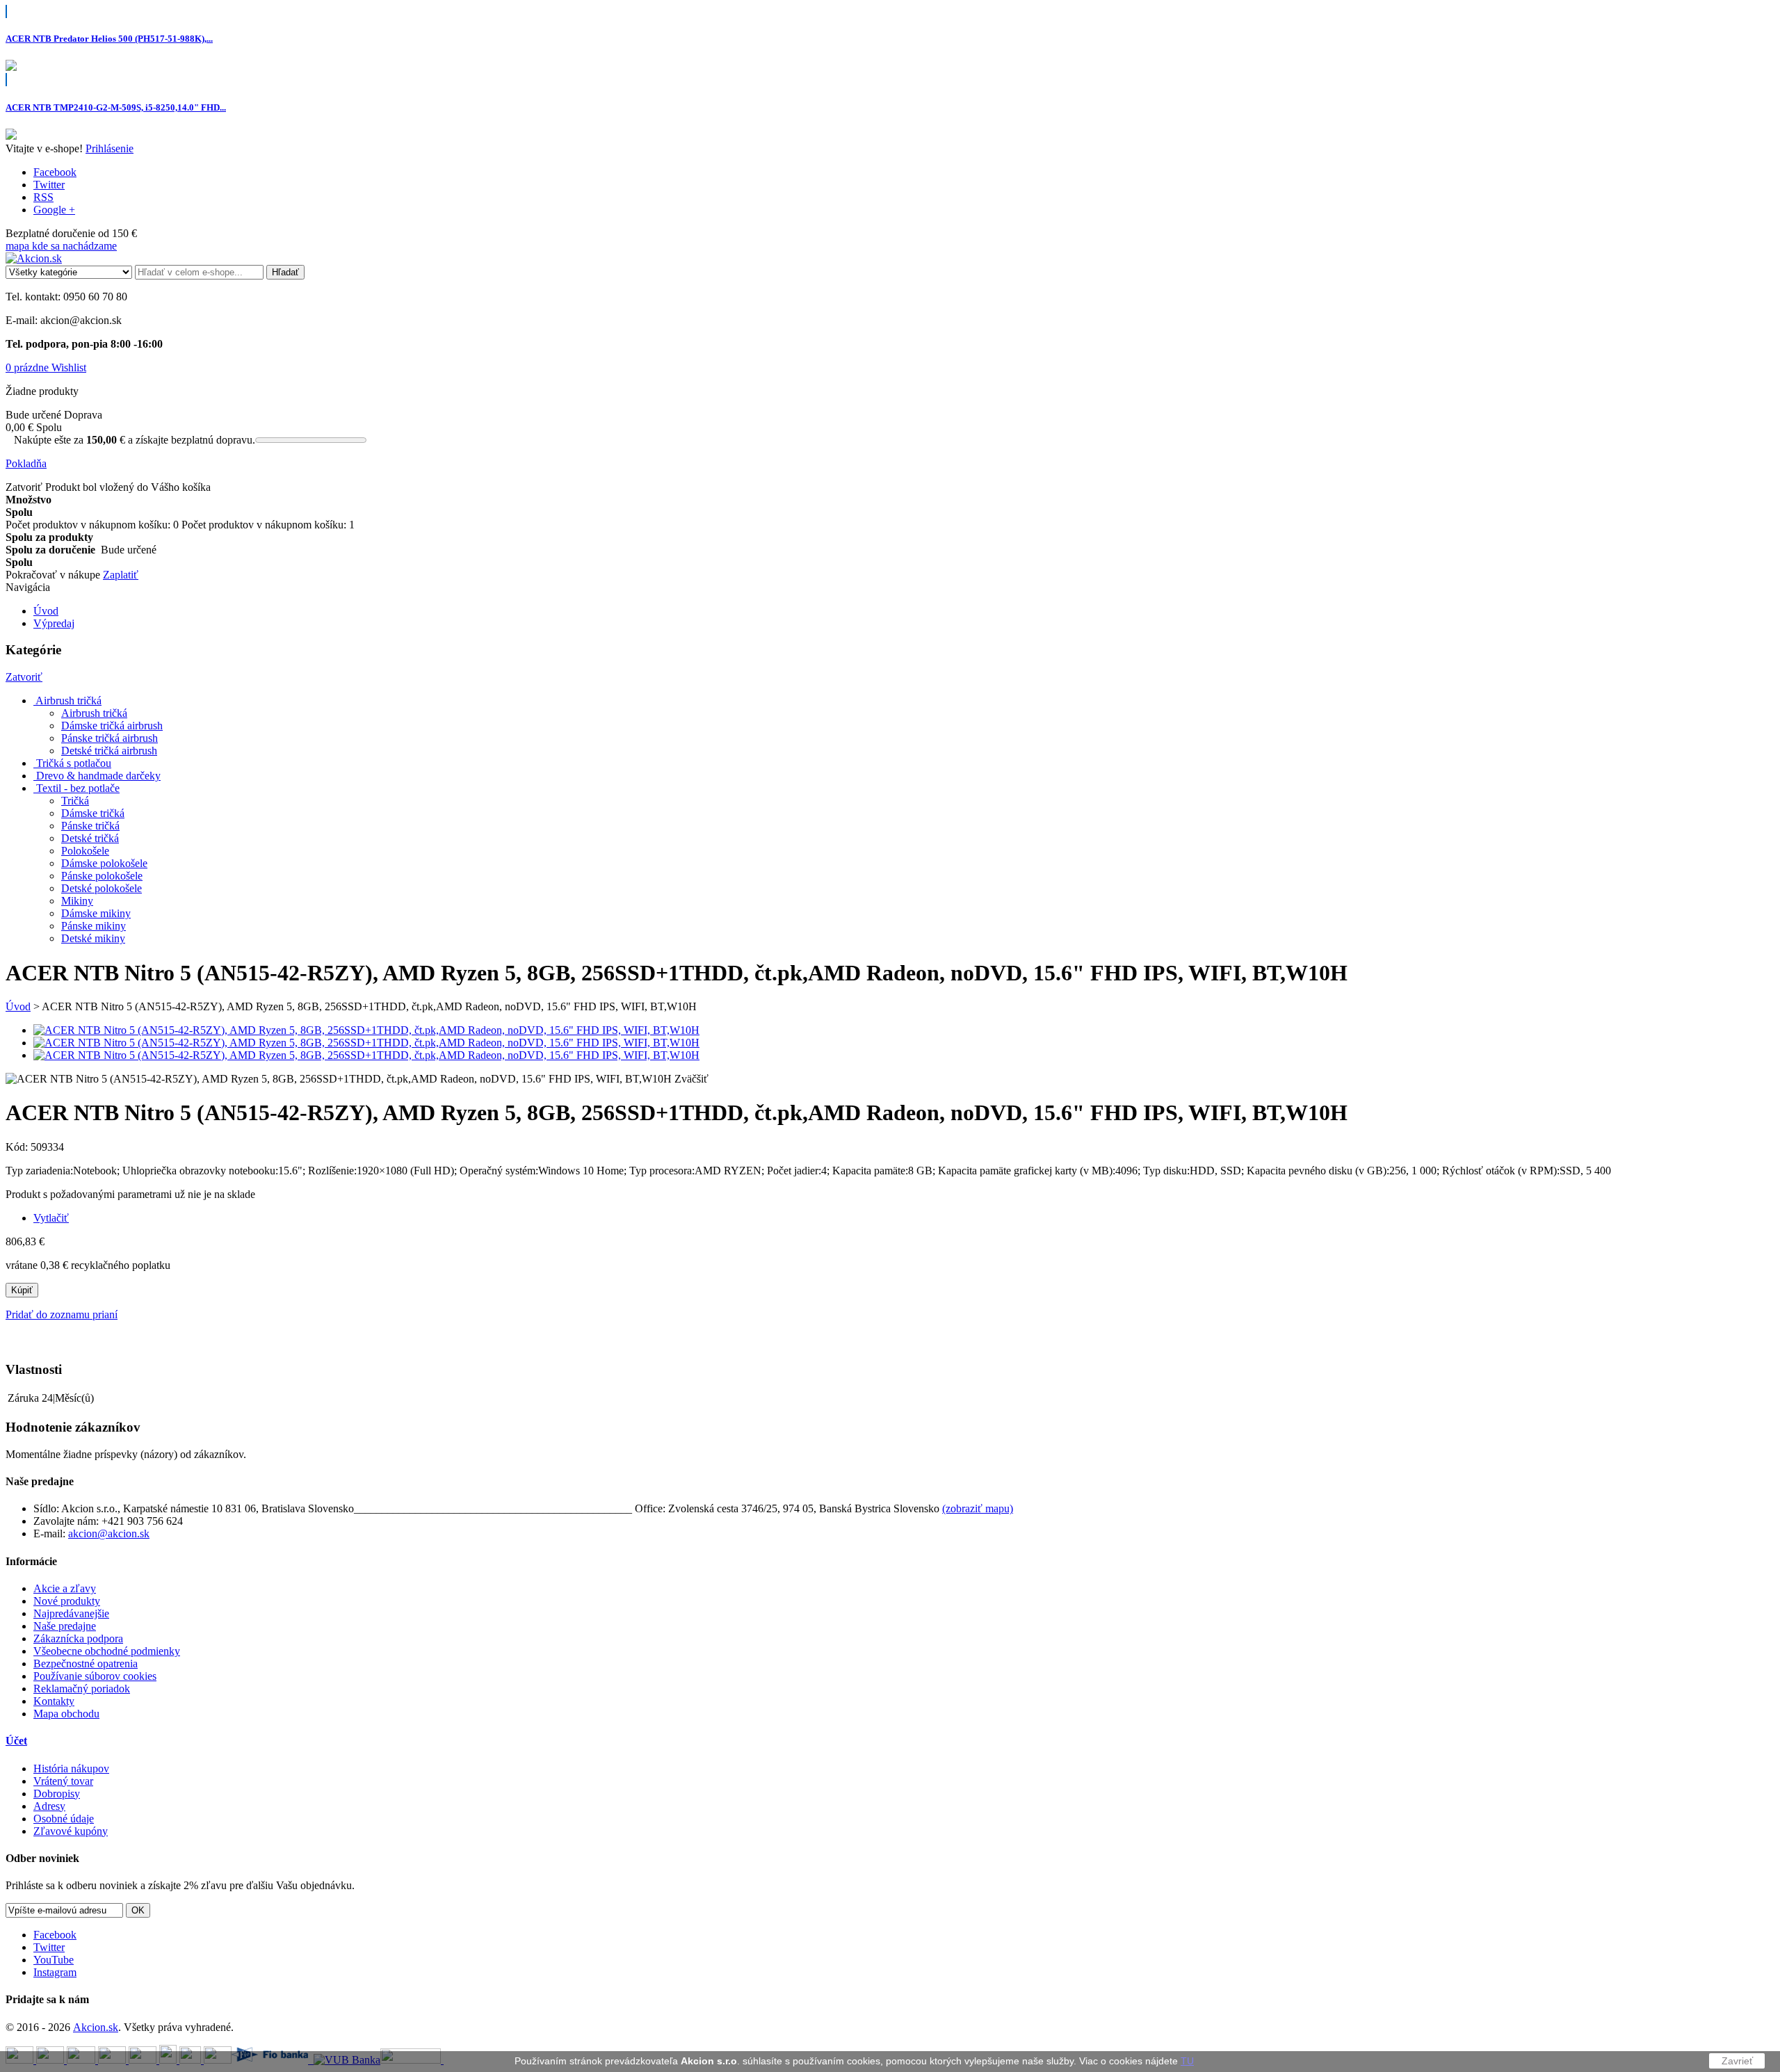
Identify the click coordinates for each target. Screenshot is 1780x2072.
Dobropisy (57, 1794)
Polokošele (85, 851)
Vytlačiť (51, 1218)
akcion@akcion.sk (109, 1533)
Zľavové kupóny (71, 1831)
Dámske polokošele (104, 863)
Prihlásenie (110, 148)
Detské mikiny (93, 938)
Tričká (75, 801)
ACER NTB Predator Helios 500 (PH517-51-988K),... (109, 39)
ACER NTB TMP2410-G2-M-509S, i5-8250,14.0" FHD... (116, 107)
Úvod (18, 1006)
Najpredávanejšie (71, 1613)
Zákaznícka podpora (78, 1638)
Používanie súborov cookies (95, 1676)
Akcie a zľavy (65, 1588)
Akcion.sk (96, 2027)
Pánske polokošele (102, 876)
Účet (16, 1741)
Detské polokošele (102, 888)
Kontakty (54, 1701)
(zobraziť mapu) (978, 1508)
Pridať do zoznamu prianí (62, 1314)
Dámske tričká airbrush (112, 726)
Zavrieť (1737, 2061)
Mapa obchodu (66, 1714)
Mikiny (77, 901)
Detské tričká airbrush (109, 751)
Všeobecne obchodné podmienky (107, 1651)
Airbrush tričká (94, 713)
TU (1187, 2061)
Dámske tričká (93, 813)
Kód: (18, 1147)
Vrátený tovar (63, 1781)
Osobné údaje (64, 1819)
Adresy (49, 1806)
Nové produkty (67, 1601)
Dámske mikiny (96, 913)
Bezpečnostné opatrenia (86, 1664)
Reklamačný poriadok (82, 1689)
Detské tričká (90, 838)
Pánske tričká (90, 826)
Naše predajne (65, 1626)
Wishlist (69, 367)
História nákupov (71, 1769)
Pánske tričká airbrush (110, 738)
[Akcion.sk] (34, 258)
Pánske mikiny (94, 926)
